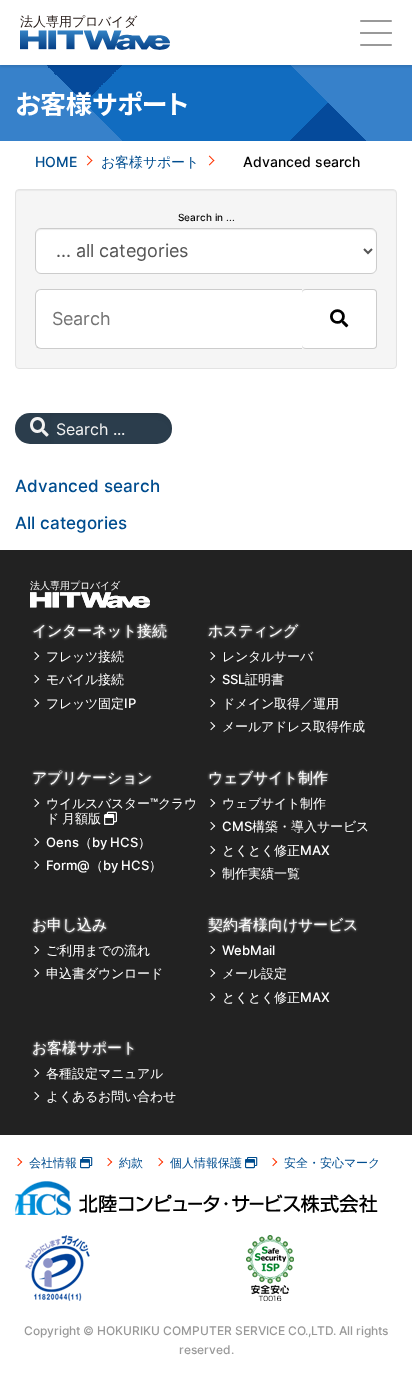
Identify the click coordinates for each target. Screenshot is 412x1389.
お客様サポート (150, 161)
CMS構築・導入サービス (295, 826)
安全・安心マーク (332, 1162)
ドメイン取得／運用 (280, 703)
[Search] (339, 319)
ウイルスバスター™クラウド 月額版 (121, 811)
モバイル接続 (85, 679)
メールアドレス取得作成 (293, 726)
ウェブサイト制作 (268, 777)
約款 (131, 1162)
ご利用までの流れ (98, 950)
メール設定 (254, 973)
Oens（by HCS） (98, 842)
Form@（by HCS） (104, 865)
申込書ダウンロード (104, 973)
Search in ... (206, 217)
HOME (56, 161)
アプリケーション (92, 777)
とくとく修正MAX (276, 850)
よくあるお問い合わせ (111, 1096)
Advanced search (87, 486)
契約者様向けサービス (283, 924)
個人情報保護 (207, 1162)
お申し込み (69, 924)
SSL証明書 (253, 679)
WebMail (248, 950)
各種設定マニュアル (104, 1073)
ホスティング (253, 630)
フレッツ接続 (85, 656)
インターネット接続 (99, 630)
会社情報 (54, 1162)
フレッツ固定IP (91, 703)
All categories (71, 523)
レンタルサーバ (267, 656)
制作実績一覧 (261, 873)
